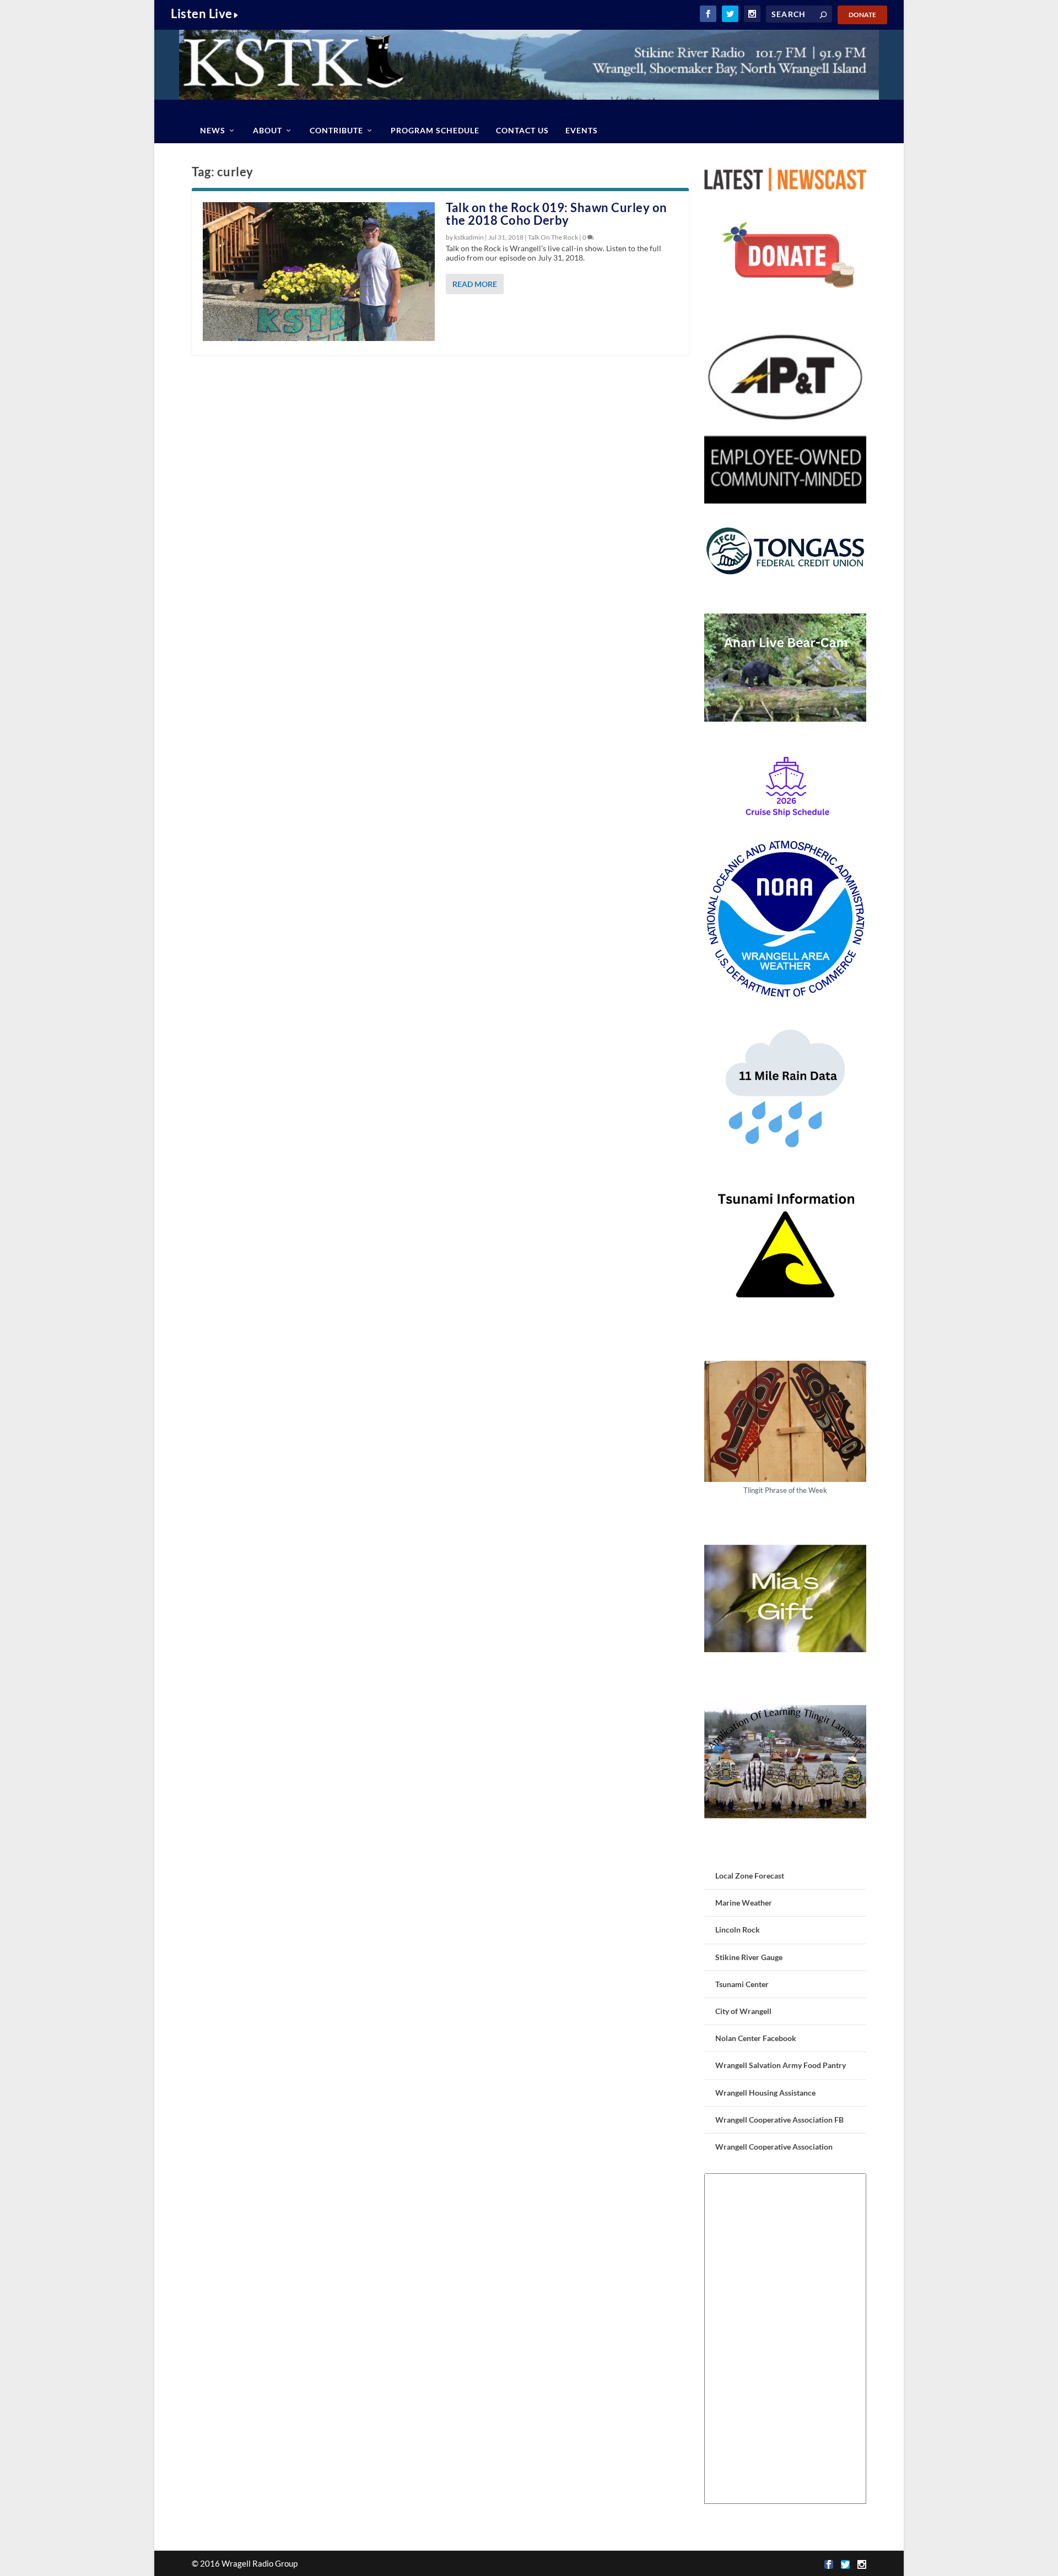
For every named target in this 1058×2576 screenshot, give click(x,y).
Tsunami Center (742, 1984)
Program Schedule (435, 130)
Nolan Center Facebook (756, 2038)
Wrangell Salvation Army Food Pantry (781, 2065)
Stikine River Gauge (749, 1957)
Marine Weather (744, 1903)
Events (582, 130)
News (213, 130)
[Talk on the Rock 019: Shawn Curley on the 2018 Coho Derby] (319, 272)
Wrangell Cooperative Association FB (779, 2120)
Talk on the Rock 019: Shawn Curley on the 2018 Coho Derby (557, 214)
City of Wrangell (743, 2011)
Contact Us (522, 130)
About (268, 130)
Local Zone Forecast (750, 1876)
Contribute (336, 130)
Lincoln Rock (738, 1930)
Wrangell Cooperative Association (774, 2147)
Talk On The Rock (553, 237)
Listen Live (202, 13)
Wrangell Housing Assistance (765, 2093)
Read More (475, 284)
